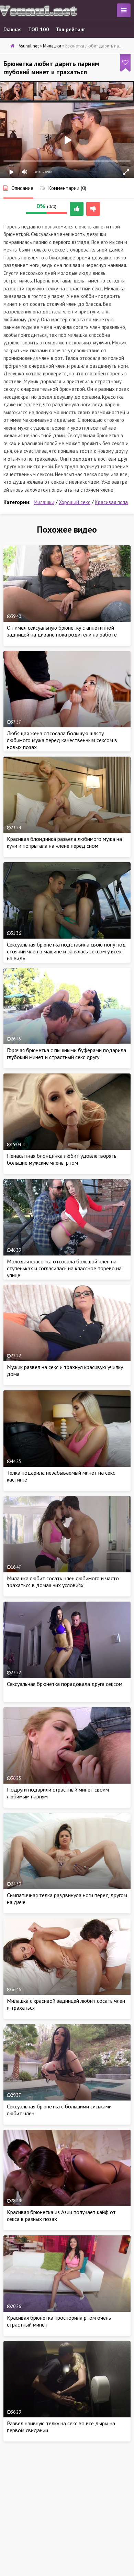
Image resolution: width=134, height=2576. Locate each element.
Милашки (44, 502)
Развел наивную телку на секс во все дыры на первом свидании (61, 2427)
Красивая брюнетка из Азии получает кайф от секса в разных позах (61, 2215)
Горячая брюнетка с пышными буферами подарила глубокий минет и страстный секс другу (66, 1054)
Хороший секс (75, 502)
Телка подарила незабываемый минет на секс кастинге (61, 1476)
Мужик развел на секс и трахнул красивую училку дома (65, 1370)
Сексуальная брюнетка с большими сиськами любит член (59, 2110)
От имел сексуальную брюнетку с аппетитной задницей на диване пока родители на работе (62, 631)
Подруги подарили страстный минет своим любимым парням (58, 1793)
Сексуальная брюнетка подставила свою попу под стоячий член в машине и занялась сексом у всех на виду (66, 951)
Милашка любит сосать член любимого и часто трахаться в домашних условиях (63, 1582)
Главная (13, 29)
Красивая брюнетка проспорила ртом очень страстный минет (59, 2321)
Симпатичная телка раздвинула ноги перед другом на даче (67, 1899)
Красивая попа (111, 502)
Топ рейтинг (70, 29)
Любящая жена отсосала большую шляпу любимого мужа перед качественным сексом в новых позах (62, 740)
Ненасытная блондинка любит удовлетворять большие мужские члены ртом (62, 1159)
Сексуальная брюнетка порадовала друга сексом (65, 1684)
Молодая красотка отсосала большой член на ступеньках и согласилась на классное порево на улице (64, 1268)
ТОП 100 (39, 29)
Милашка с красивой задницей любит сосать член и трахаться (66, 2004)
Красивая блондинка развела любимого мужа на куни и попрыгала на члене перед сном (64, 842)
